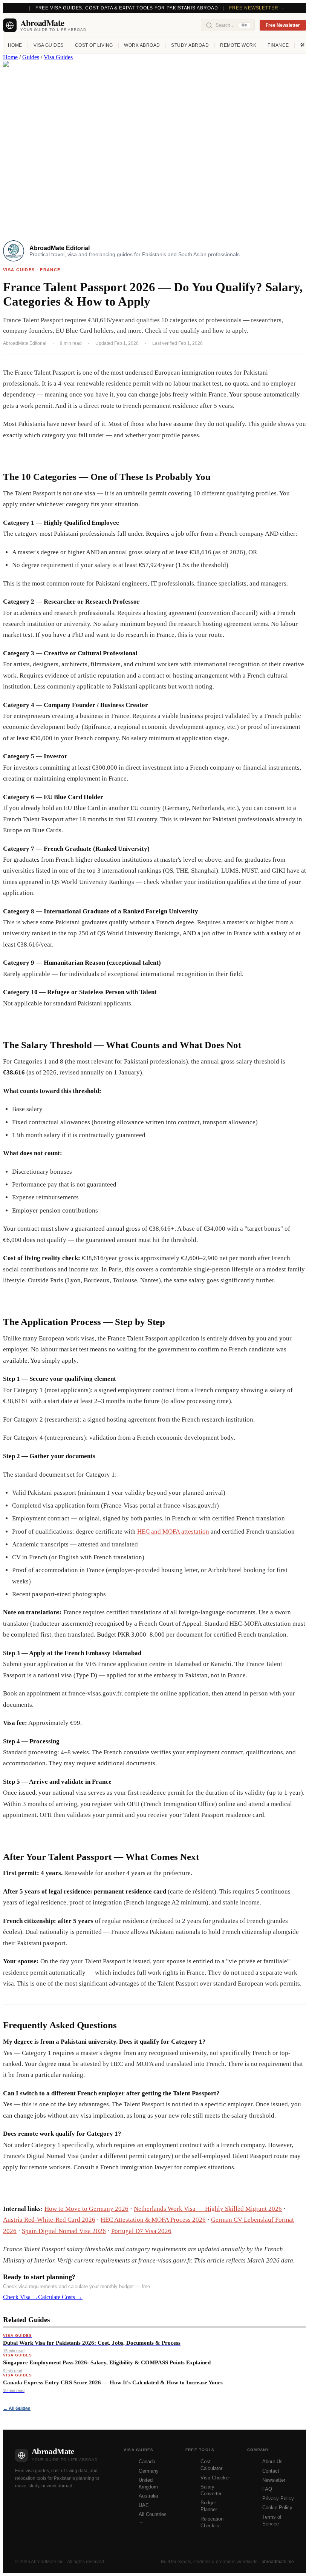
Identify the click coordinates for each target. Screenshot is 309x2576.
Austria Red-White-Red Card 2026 (49, 2220)
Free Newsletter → (257, 8)
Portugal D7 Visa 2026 (141, 2231)
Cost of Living (94, 45)
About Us (272, 2461)
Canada (147, 2461)
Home (15, 45)
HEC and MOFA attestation (173, 1532)
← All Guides (17, 2408)
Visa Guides (49, 45)
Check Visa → (21, 2297)
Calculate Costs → (60, 2297)
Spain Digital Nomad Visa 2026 (64, 2231)
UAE (144, 2505)
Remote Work (238, 45)
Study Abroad (190, 45)
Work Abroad (142, 45)
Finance (278, 45)
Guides (31, 57)
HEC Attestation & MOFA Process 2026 (153, 2220)
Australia (148, 2496)
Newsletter (274, 2480)
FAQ (267, 2489)
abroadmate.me (278, 2562)
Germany (149, 2471)
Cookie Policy (277, 2508)
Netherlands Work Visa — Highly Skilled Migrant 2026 (208, 2209)
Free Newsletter (283, 25)
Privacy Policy (278, 2498)
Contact (271, 2471)
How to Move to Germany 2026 (86, 2209)
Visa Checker (215, 2478)
